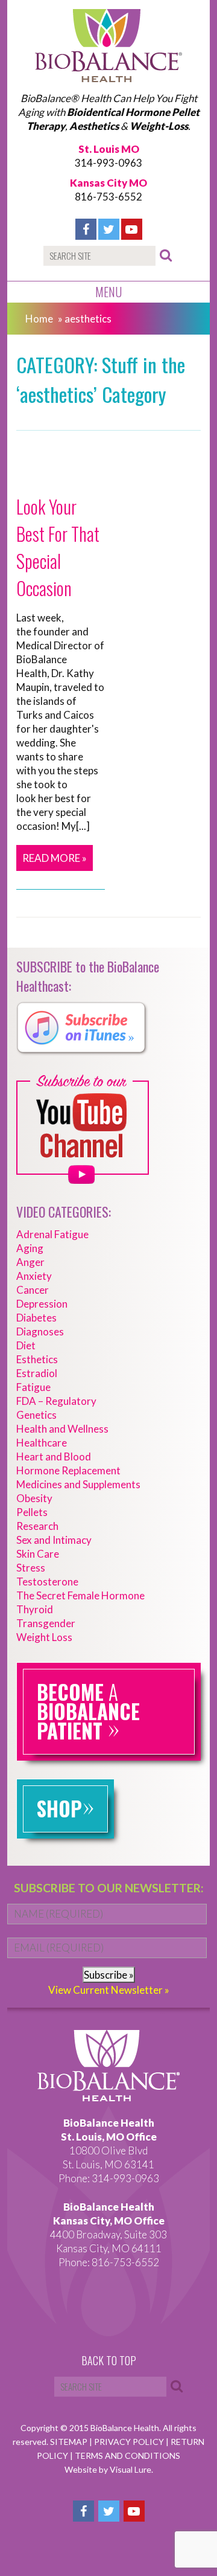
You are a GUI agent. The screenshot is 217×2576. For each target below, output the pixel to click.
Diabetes (36, 1318)
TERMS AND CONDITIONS (127, 2456)
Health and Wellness (62, 1429)
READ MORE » (55, 858)
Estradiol (37, 1373)
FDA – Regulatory (56, 1401)
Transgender (46, 1623)
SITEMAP (70, 2442)
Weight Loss (44, 1637)
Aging (30, 1248)
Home (39, 319)
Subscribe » (109, 1975)
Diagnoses (40, 1331)
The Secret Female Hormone (80, 1595)
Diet (26, 1345)
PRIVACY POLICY (130, 2442)
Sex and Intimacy (54, 1540)
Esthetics (37, 1359)
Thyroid (35, 1609)
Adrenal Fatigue (52, 1234)
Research (37, 1526)
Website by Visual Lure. (109, 2469)
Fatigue (33, 1387)
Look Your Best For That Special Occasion (58, 547)
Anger (30, 1262)
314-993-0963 (108, 163)
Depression (42, 1304)
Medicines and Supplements (78, 1484)
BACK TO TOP (109, 2361)
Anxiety (34, 1276)
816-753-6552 (108, 197)
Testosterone (47, 1582)
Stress (31, 1568)
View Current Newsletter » (109, 1990)
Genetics (36, 1415)
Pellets (32, 1512)
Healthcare (42, 1443)
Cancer (33, 1290)
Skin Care (38, 1554)
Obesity (34, 1498)
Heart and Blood (54, 1457)
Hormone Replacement (68, 1470)
